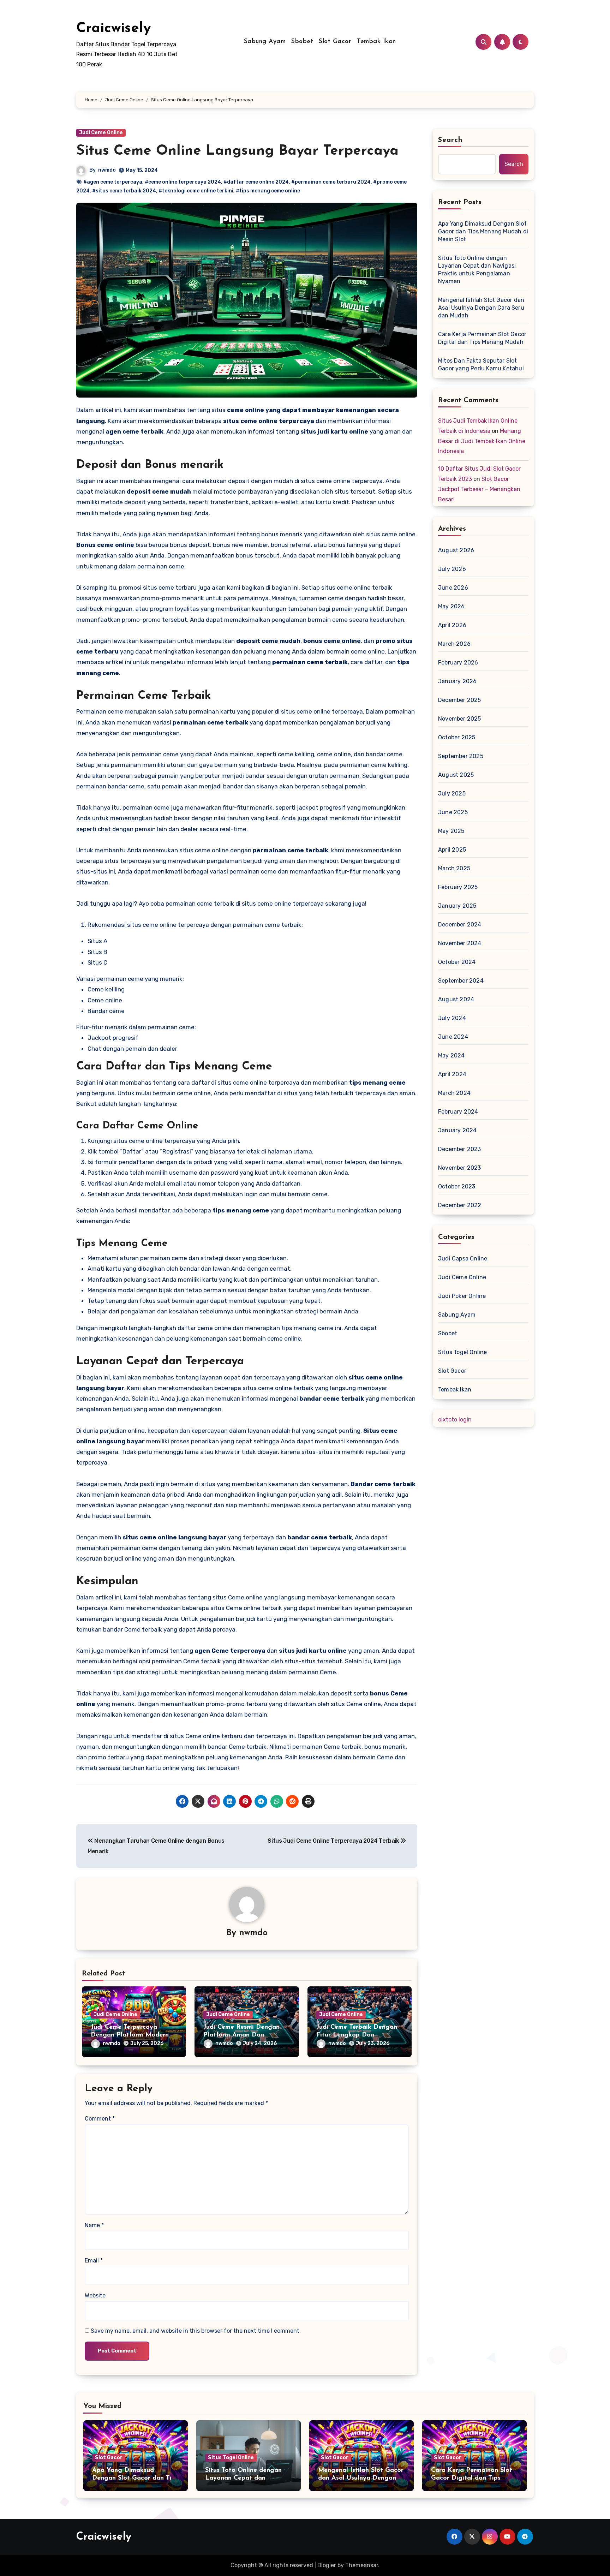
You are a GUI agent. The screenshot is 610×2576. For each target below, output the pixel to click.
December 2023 (460, 1149)
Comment (100, 2119)
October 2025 (457, 737)
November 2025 (460, 719)
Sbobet (302, 42)
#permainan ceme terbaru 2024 (331, 182)
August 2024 (456, 999)
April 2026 (452, 625)
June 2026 (453, 588)
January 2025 (457, 906)
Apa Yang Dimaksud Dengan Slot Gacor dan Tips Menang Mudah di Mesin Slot (483, 231)
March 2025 (454, 868)
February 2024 (458, 1112)
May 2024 (451, 1056)
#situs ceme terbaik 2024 (124, 191)
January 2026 (457, 681)
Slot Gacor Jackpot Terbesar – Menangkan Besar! (479, 489)
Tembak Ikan (376, 42)
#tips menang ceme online (268, 191)
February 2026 (458, 663)
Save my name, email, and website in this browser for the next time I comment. (196, 2331)
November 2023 (460, 1168)
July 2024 (452, 1018)
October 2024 (457, 962)
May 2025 (451, 831)
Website (95, 2295)
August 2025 (456, 775)
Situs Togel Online (463, 1352)
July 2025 (452, 794)
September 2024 (461, 981)
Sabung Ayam (265, 42)
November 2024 (460, 943)
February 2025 (458, 887)
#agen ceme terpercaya (113, 182)
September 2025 (461, 756)
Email (94, 2261)
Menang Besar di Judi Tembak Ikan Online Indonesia (482, 441)
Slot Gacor (335, 42)
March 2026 (454, 644)
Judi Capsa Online (463, 1259)
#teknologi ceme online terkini (196, 191)
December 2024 (460, 925)
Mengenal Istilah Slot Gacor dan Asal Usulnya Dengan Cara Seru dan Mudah (481, 308)
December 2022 (460, 1205)
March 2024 (454, 1093)
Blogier (327, 2565)
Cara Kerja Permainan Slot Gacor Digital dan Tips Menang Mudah (482, 338)
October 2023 (457, 1186)
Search (450, 140)
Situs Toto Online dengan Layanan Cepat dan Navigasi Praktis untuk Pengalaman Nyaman (477, 270)
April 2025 (452, 850)
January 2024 (457, 1130)
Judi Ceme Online (101, 133)
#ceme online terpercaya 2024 (183, 182)
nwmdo (107, 170)
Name (94, 2225)
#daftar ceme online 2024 (256, 182)
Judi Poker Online (462, 1296)
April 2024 (452, 1074)
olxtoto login (455, 1420)
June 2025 (453, 812)
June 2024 (453, 1037)
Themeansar (362, 2565)
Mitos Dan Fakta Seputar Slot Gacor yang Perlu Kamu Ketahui (481, 365)
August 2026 (456, 550)
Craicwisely (113, 29)
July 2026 (452, 569)
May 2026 (451, 606)
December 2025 (460, 700)
